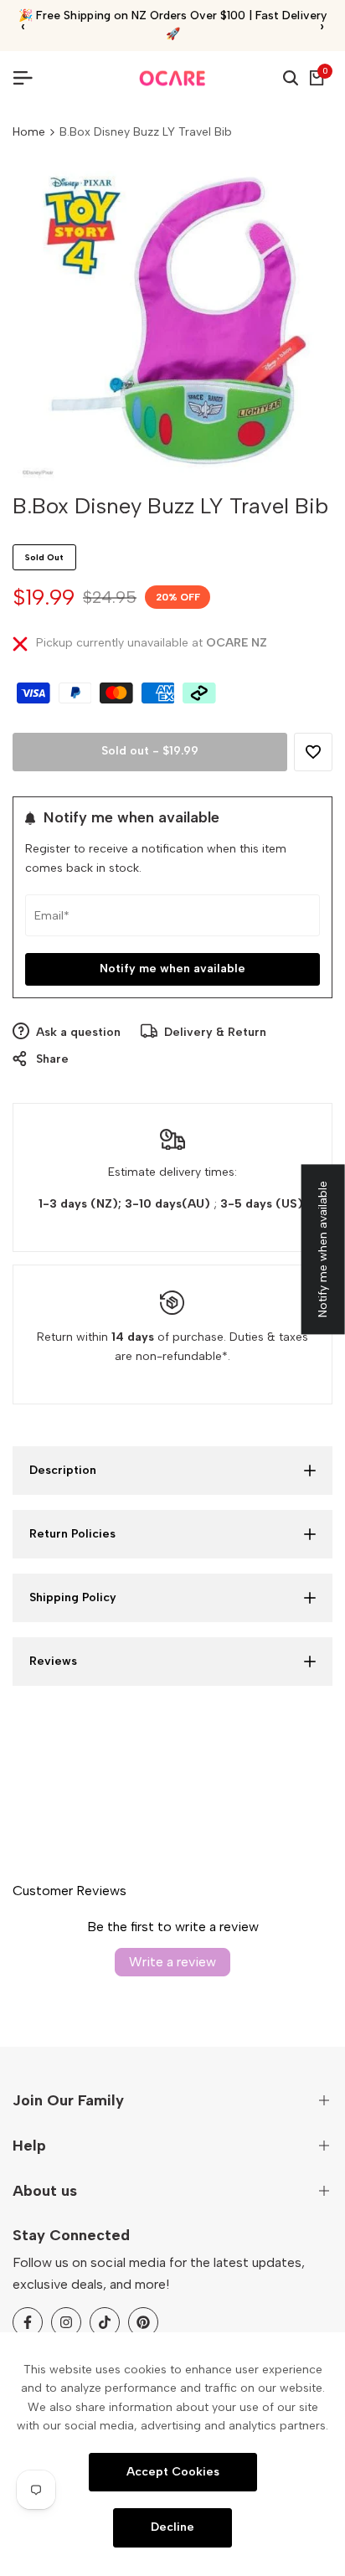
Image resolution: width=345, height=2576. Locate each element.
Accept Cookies (173, 2471)
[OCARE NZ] (172, 78)
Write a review (172, 1962)
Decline (172, 2527)
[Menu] (29, 78)
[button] (313, 752)
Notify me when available (172, 969)
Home (29, 132)
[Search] (291, 78)
